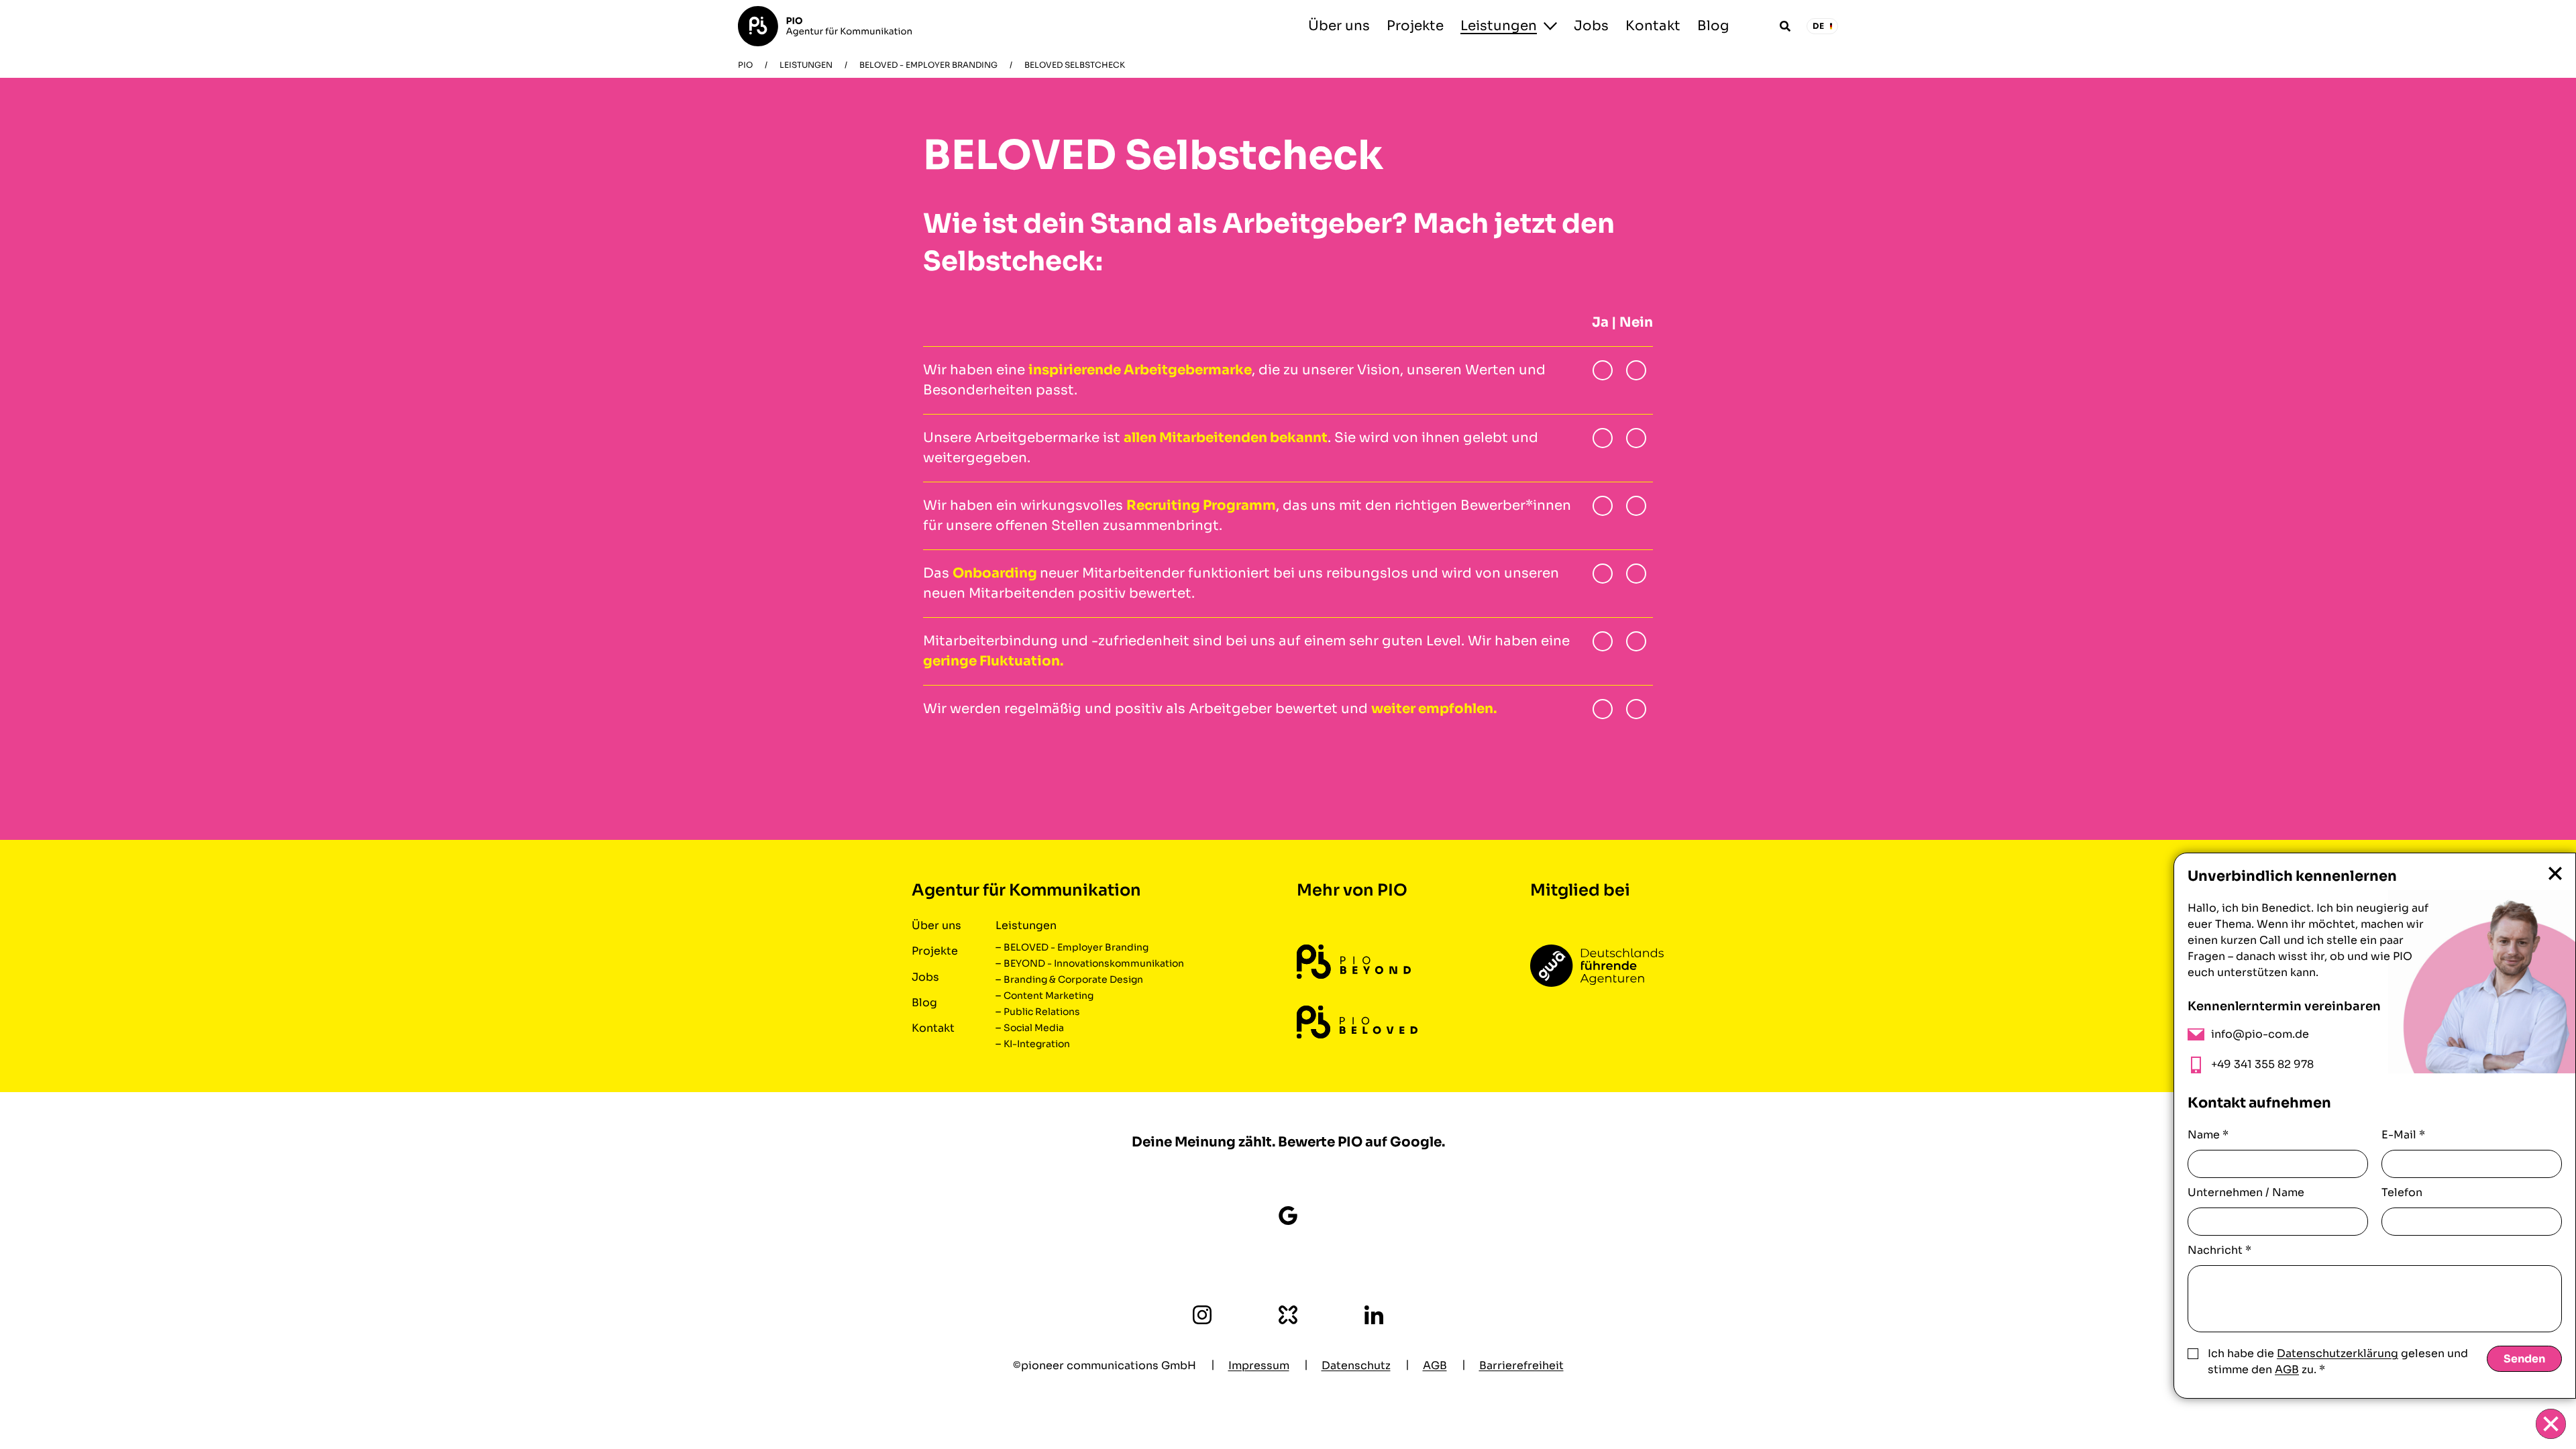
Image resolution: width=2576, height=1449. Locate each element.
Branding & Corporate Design (1073, 979)
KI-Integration (1037, 1044)
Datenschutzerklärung (2338, 1353)
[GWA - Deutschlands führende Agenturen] (1597, 966)
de (1819, 26)
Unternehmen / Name (2246, 1192)
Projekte (1415, 26)
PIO (745, 65)
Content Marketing (1049, 996)
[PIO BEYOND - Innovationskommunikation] (1354, 962)
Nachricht (2219, 1250)
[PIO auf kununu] (1288, 1315)
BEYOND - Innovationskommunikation (1094, 963)
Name (2208, 1135)
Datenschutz (1356, 1365)
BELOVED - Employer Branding (928, 65)
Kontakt (1653, 26)
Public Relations (1042, 1012)
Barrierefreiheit (1521, 1365)
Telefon (2402, 1192)
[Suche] (1785, 26)
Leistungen (1499, 26)
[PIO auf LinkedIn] (1374, 1315)
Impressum (1259, 1365)
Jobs (1591, 26)
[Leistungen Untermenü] (1550, 26)
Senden (2524, 1359)
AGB (2287, 1370)
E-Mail (2403, 1135)
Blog (1713, 26)
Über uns (1339, 26)
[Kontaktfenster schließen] (2551, 1424)
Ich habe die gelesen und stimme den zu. (2338, 1361)
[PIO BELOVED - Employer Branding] (1357, 1022)
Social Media (1034, 1028)
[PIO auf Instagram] (1202, 1315)
